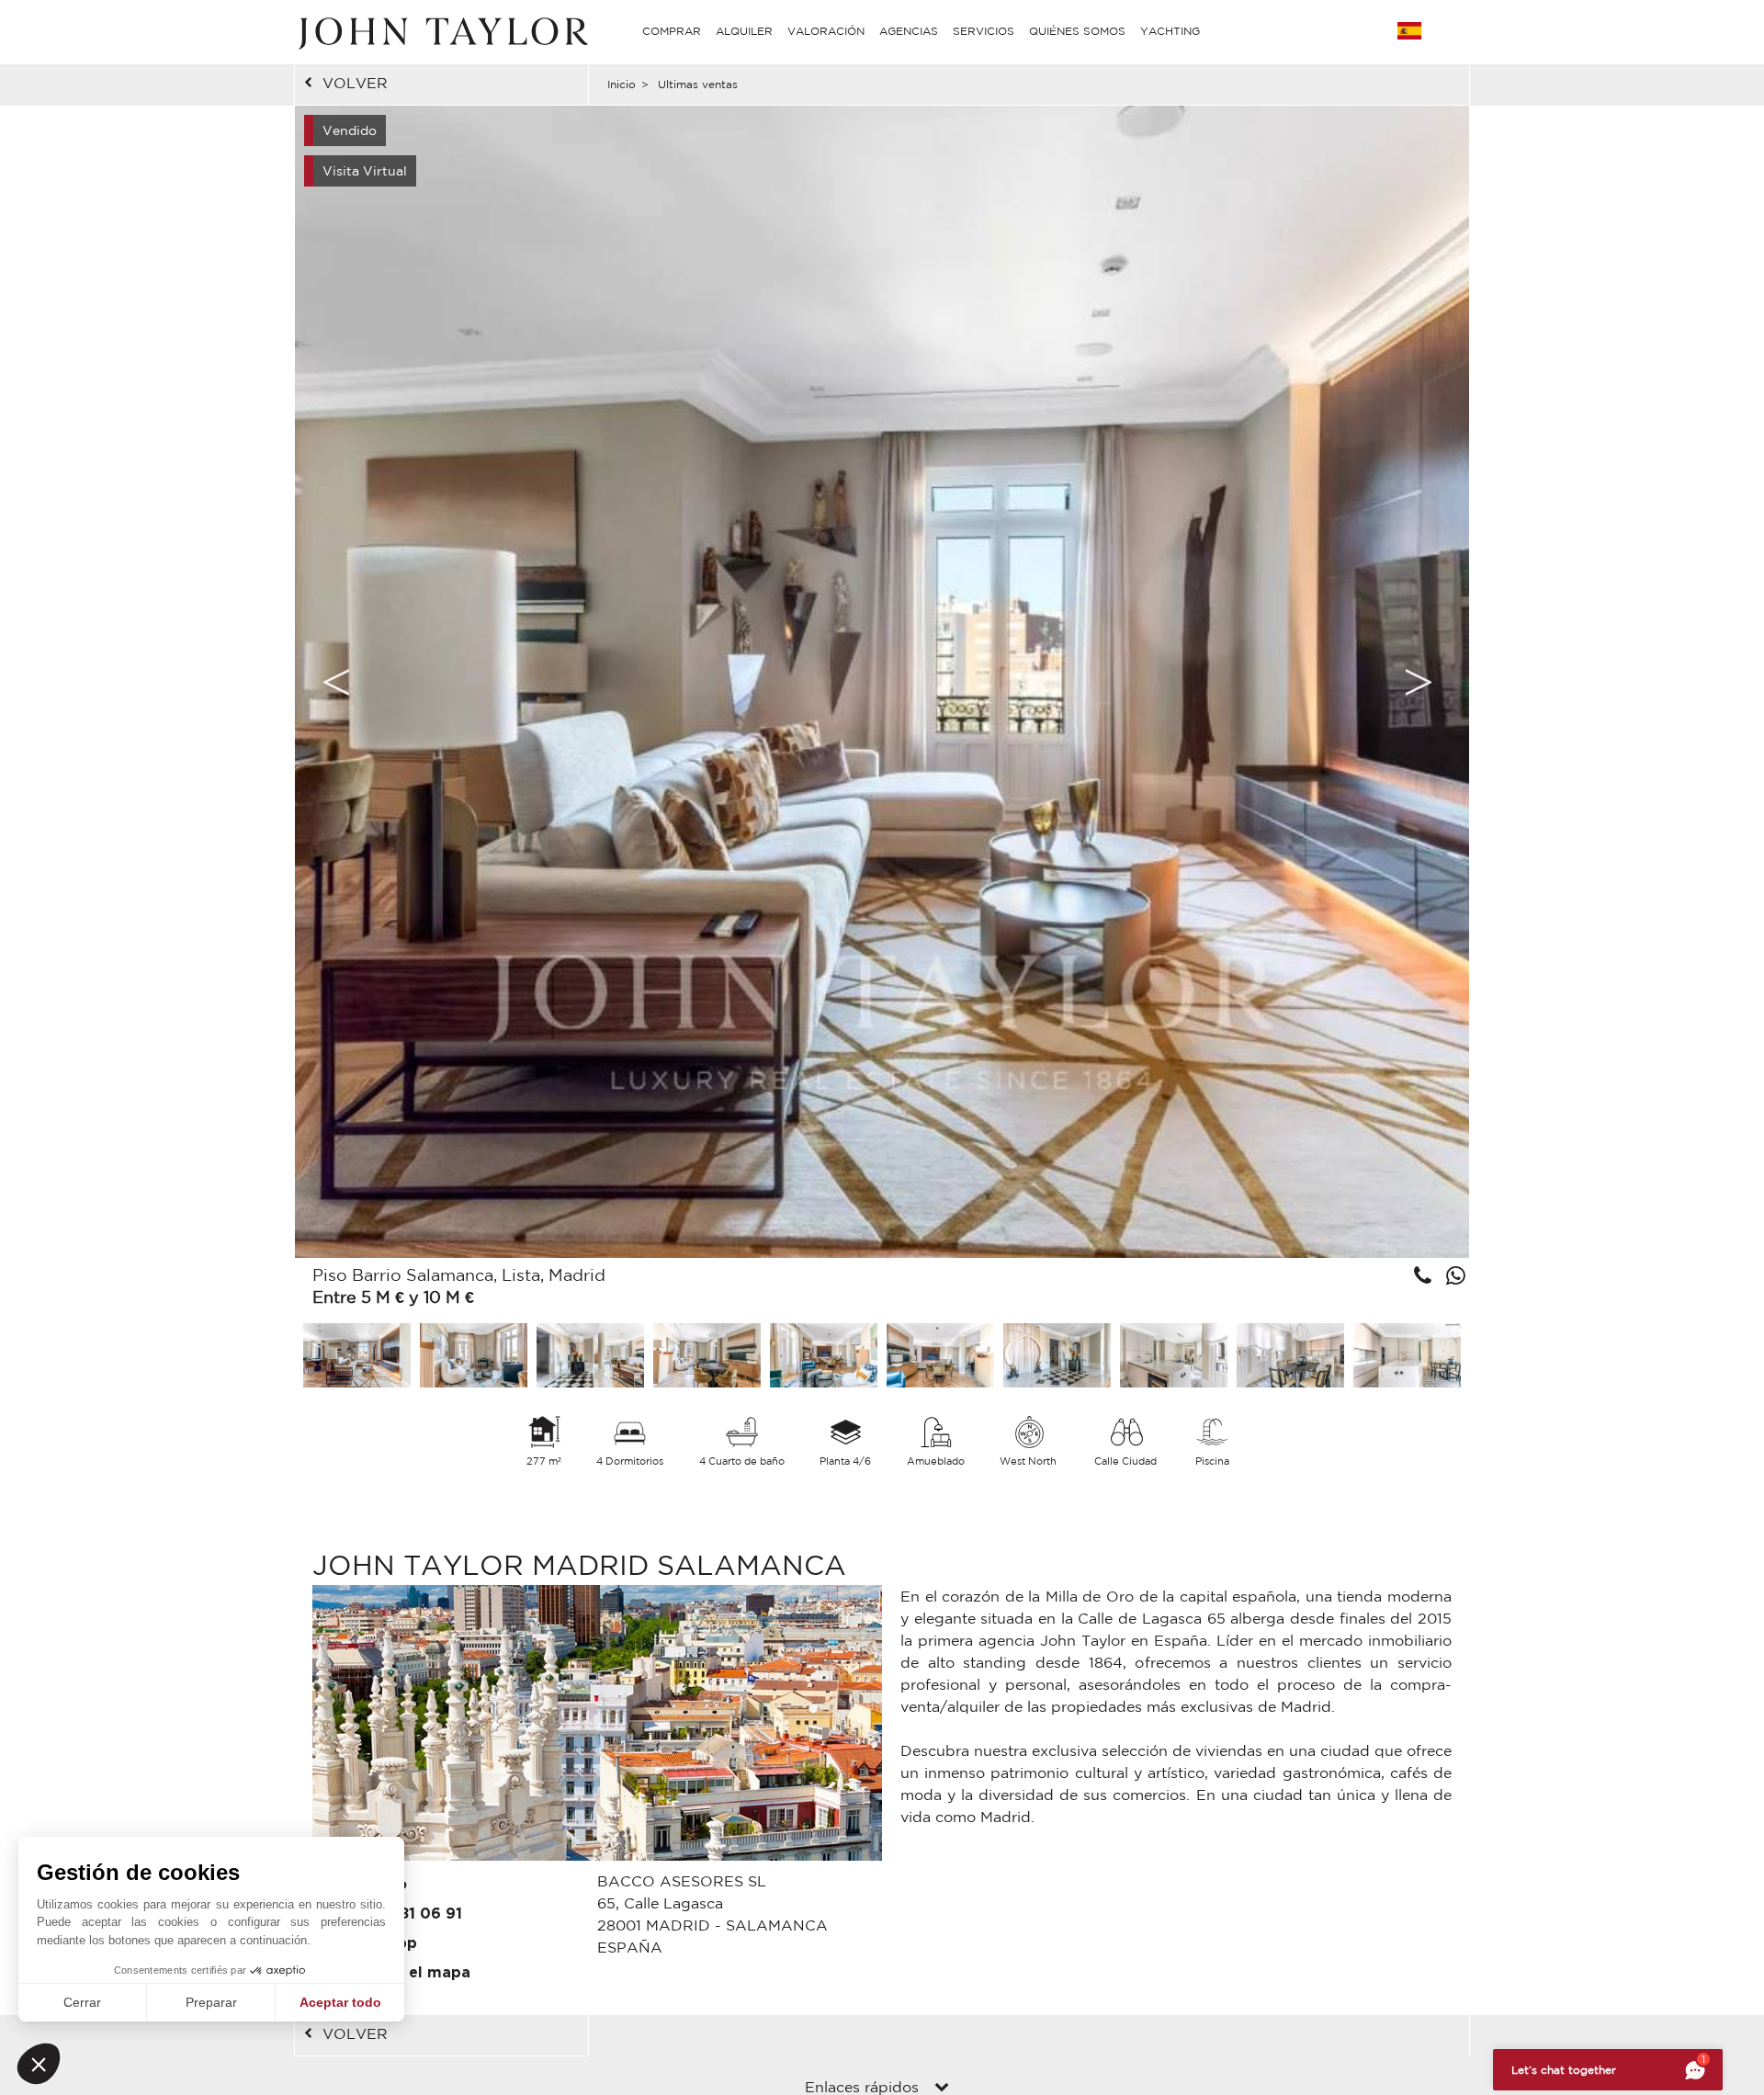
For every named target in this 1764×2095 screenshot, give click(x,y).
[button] (39, 2064)
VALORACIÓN (826, 31)
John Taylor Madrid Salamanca (579, 1564)
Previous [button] (336, 682)
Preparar (211, 2002)
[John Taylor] (441, 31)
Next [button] (1419, 682)
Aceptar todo (340, 2002)
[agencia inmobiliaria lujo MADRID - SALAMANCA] (597, 1727)
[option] (882, 682)
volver (355, 83)
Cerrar (82, 2002)
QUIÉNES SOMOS (1077, 31)
